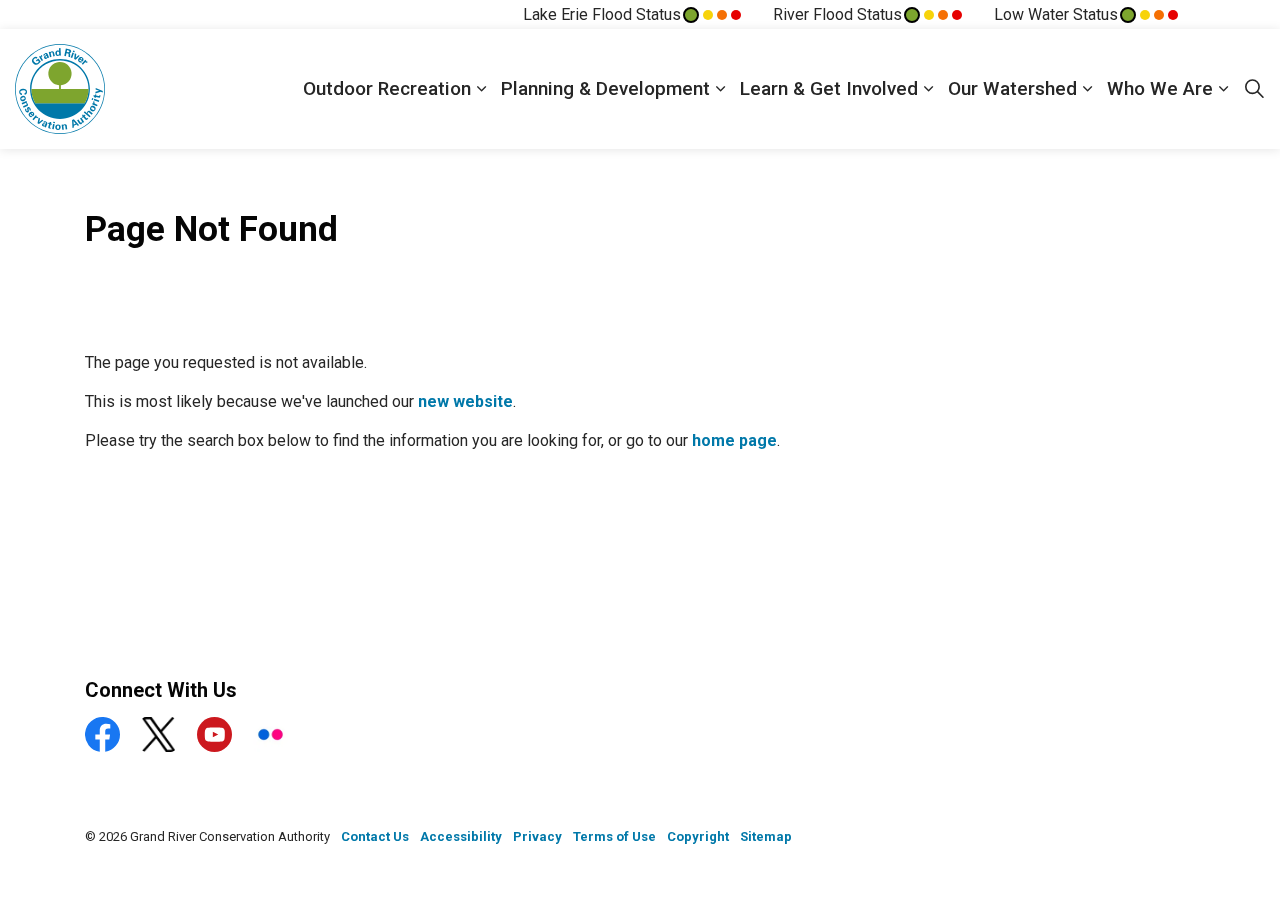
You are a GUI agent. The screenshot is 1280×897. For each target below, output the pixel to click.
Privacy (537, 836)
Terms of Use (614, 836)
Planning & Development (605, 88)
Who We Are (1160, 88)
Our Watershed (1012, 88)
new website (465, 401)
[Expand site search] (1254, 89)
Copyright (698, 836)
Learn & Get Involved (829, 88)
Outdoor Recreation (387, 88)
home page (734, 440)
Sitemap (766, 836)
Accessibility (461, 836)
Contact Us (375, 836)
